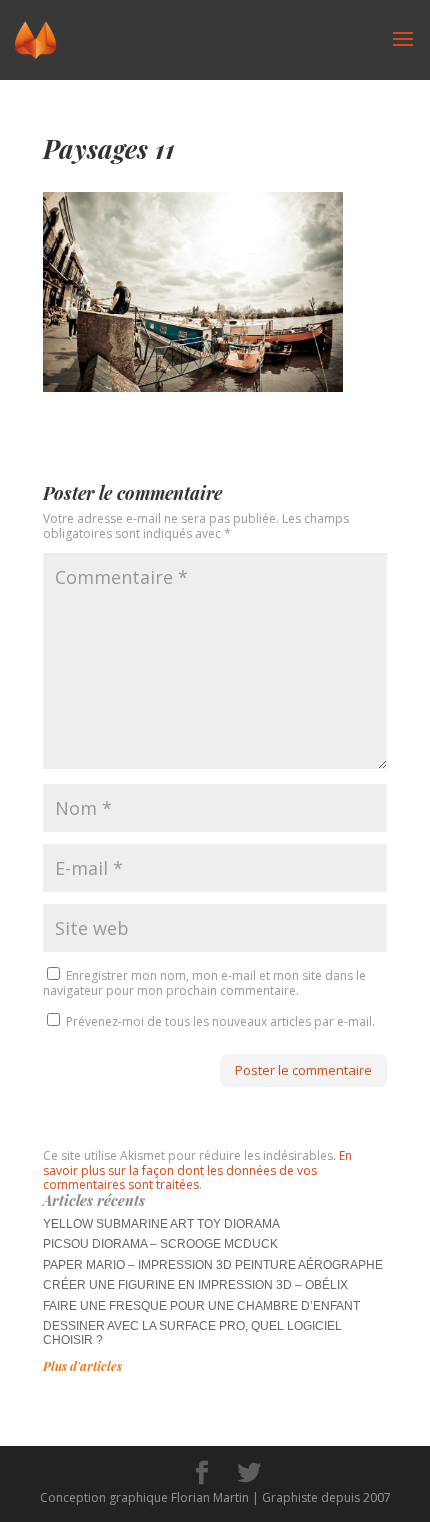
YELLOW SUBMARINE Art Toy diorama (161, 1224)
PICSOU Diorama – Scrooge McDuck (160, 1244)
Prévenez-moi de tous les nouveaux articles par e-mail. (220, 1021)
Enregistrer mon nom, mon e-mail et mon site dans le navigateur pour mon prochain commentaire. (204, 982)
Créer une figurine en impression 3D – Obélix (195, 1285)
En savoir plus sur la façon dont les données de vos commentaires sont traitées (197, 1170)
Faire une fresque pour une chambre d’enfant (201, 1306)
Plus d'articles (82, 1366)
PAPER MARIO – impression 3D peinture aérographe (213, 1265)
